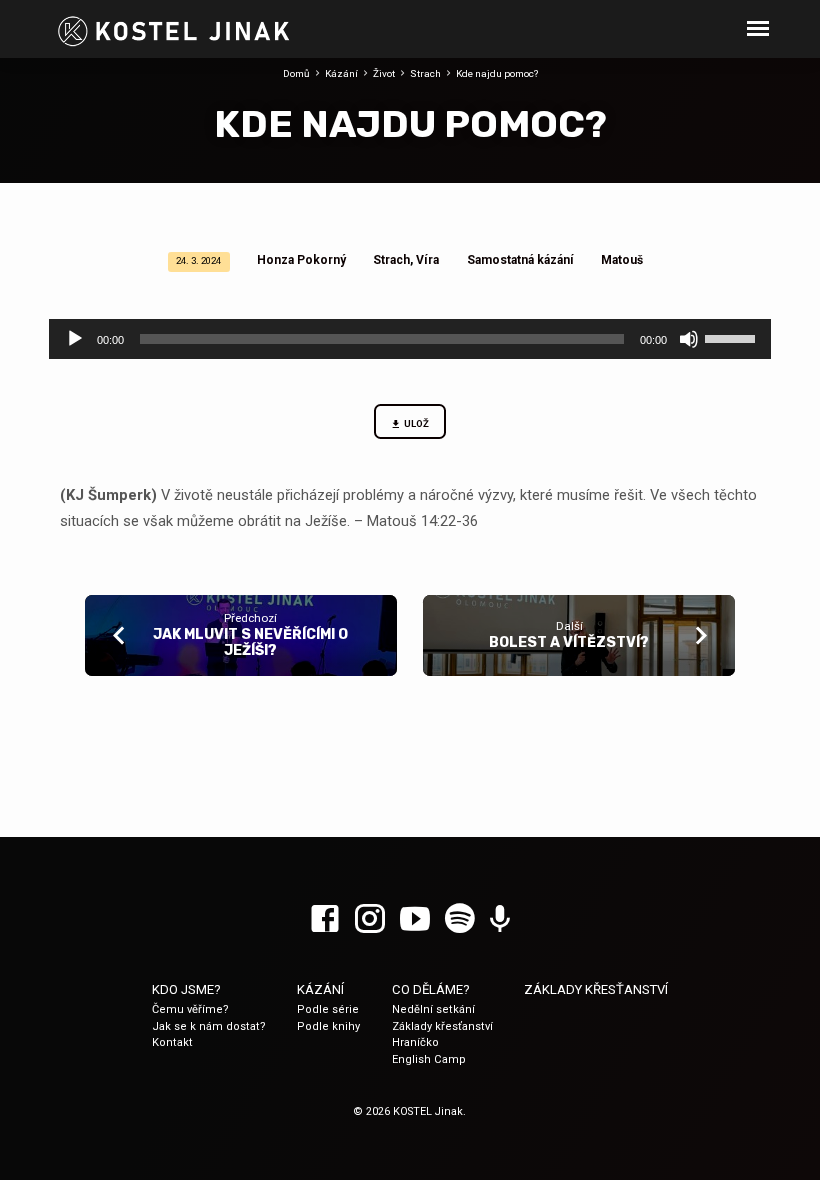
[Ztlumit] (689, 339)
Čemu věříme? (190, 1009)
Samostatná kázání (520, 260)
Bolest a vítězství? (569, 642)
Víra (427, 260)
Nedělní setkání (433, 1009)
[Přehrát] (75, 339)
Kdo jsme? (186, 989)
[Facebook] (325, 920)
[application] (410, 339)
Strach (425, 73)
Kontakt (172, 1042)
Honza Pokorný (301, 260)
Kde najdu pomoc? (497, 73)
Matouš (622, 260)
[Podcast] (500, 920)
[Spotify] (460, 920)
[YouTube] (415, 920)
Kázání (341, 73)
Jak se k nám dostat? (209, 1026)
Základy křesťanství (442, 1026)
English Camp (429, 1059)
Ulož (416, 423)
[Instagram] (370, 920)
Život (384, 73)
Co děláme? (431, 989)
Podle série (328, 1009)
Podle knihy (328, 1026)
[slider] (733, 337)
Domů (296, 73)
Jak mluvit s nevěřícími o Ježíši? (250, 642)
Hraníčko (415, 1042)
